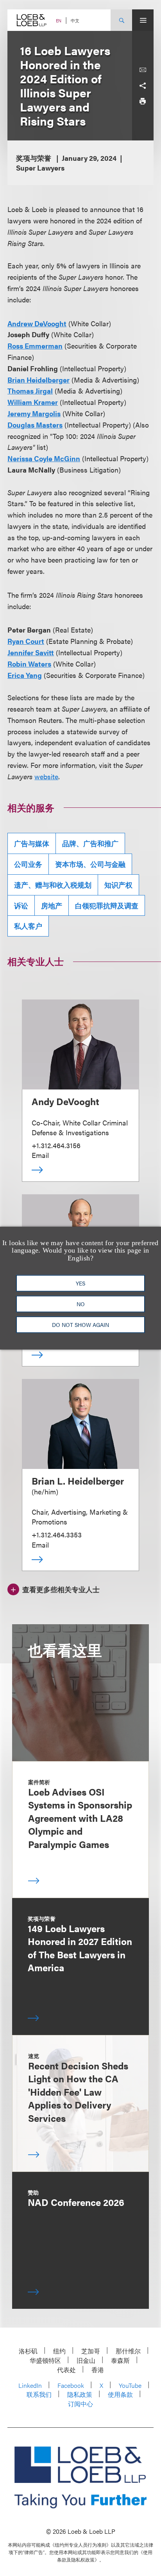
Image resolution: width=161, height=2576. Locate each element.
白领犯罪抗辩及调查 (107, 905)
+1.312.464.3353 (57, 1534)
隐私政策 (80, 2394)
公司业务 (28, 864)
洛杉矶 (28, 2351)
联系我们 (39, 2394)
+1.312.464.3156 (56, 1145)
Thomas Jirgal (30, 391)
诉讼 (21, 905)
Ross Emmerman (35, 346)
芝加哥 (91, 2351)
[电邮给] (143, 70)
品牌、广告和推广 (90, 843)
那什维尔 (128, 2351)
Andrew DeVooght (37, 323)
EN (59, 21)
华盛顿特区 (45, 2360)
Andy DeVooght (65, 1101)
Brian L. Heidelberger (78, 1481)
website (46, 776)
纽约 (59, 2351)
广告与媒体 (32, 843)
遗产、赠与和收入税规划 (53, 885)
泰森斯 (120, 2360)
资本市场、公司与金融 (90, 864)
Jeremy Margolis (34, 413)
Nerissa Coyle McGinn (44, 458)
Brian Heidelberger (38, 380)
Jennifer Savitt (31, 652)
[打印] (143, 101)
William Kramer (33, 402)
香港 (98, 2370)
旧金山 (86, 2360)
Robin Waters (29, 664)
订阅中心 (80, 2404)
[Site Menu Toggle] (143, 20)
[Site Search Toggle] (121, 20)
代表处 (66, 2370)
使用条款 (120, 2394)
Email (40, 1155)
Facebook (71, 2385)
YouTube (130, 2385)
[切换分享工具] (143, 86)
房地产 (52, 905)
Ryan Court (26, 641)
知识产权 (118, 885)
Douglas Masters (35, 425)
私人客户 (28, 926)
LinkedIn (30, 2385)
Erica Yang (25, 675)
